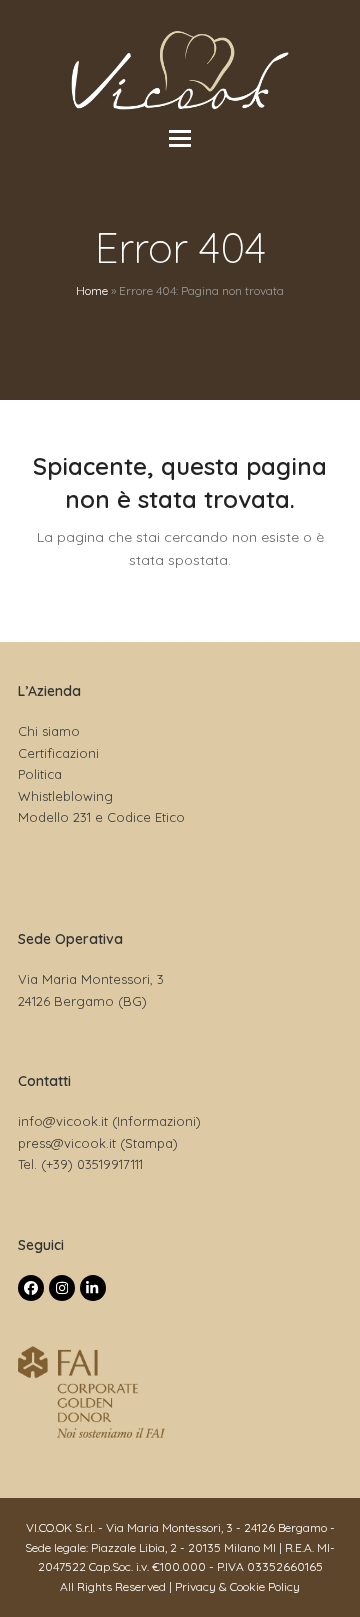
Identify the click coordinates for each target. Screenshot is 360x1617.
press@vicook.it (67, 1143)
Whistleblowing (65, 796)
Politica (40, 774)
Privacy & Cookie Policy (237, 1586)
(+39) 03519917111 (92, 1164)
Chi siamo (49, 731)
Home (92, 290)
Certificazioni (58, 753)
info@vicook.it (63, 1121)
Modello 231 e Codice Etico (101, 817)
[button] (180, 138)
